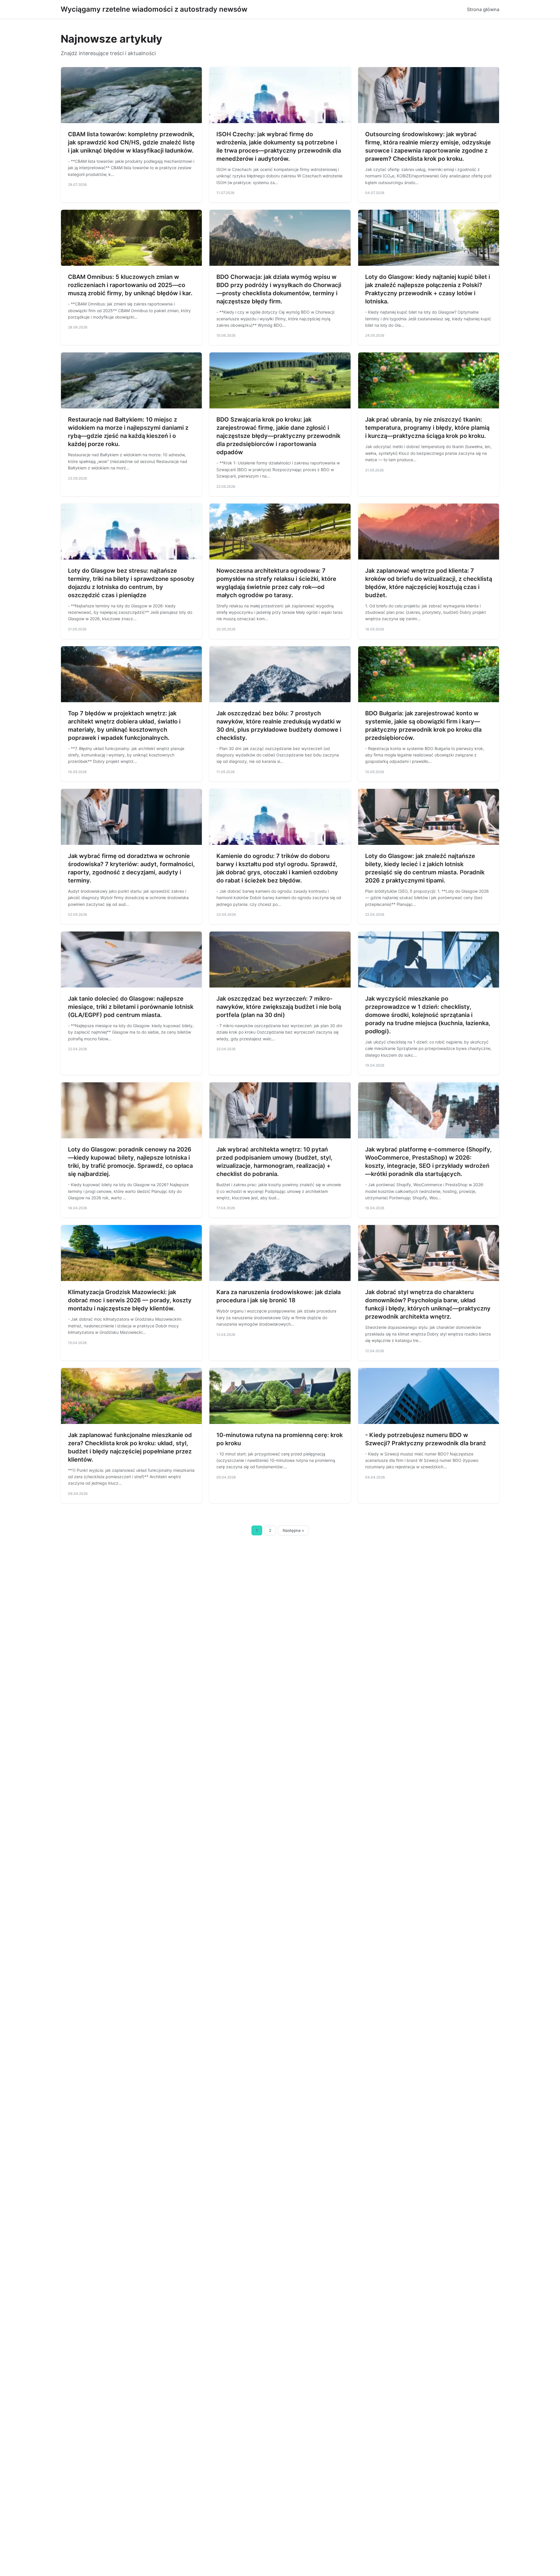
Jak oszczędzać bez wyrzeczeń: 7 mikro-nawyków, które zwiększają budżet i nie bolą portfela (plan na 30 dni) (279, 1007)
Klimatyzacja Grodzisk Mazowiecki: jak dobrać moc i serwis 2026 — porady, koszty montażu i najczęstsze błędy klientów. (130, 1300)
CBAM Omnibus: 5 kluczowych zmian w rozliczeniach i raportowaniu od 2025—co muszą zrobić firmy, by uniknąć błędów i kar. (130, 285)
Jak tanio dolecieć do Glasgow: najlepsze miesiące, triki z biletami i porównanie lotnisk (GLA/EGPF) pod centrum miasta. (131, 1007)
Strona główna (483, 9)
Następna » (293, 1530)
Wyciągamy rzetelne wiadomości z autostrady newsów (154, 9)
